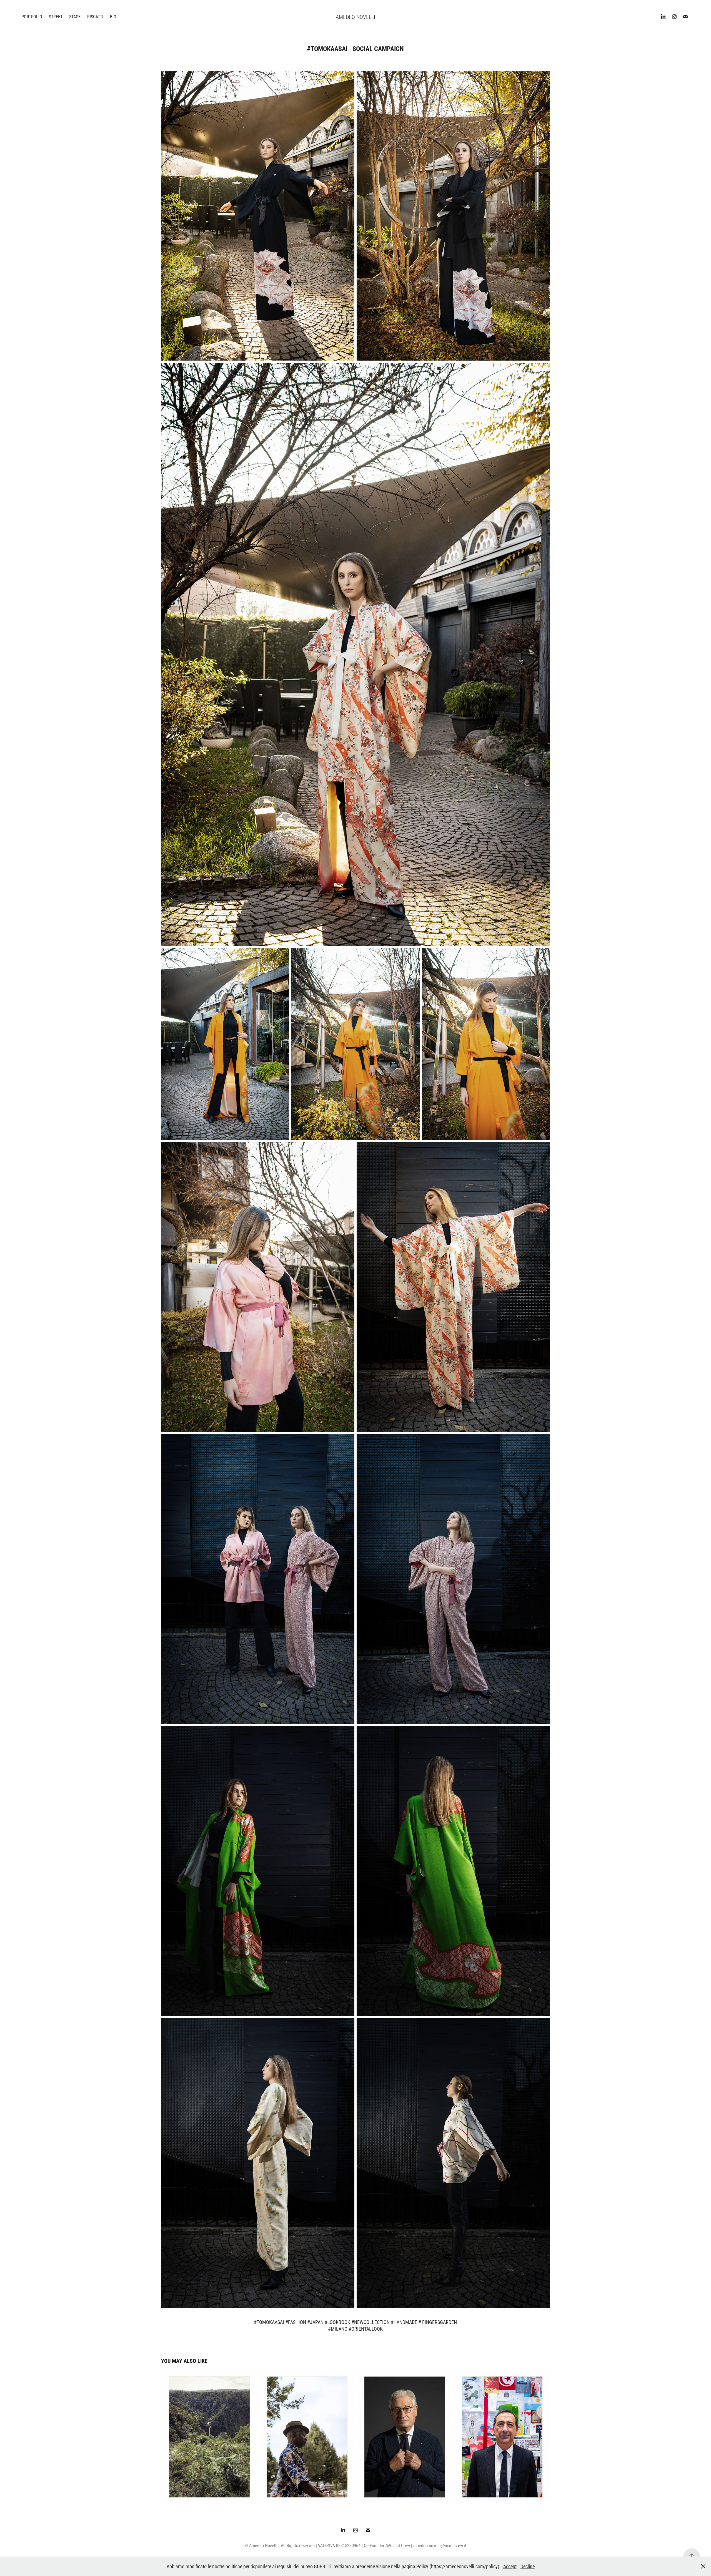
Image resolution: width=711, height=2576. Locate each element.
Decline (528, 2566)
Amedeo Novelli (355, 17)
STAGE (75, 17)
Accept (510, 2566)
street (56, 17)
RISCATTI (95, 17)
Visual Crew (399, 2545)
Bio (113, 17)
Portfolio (32, 17)
